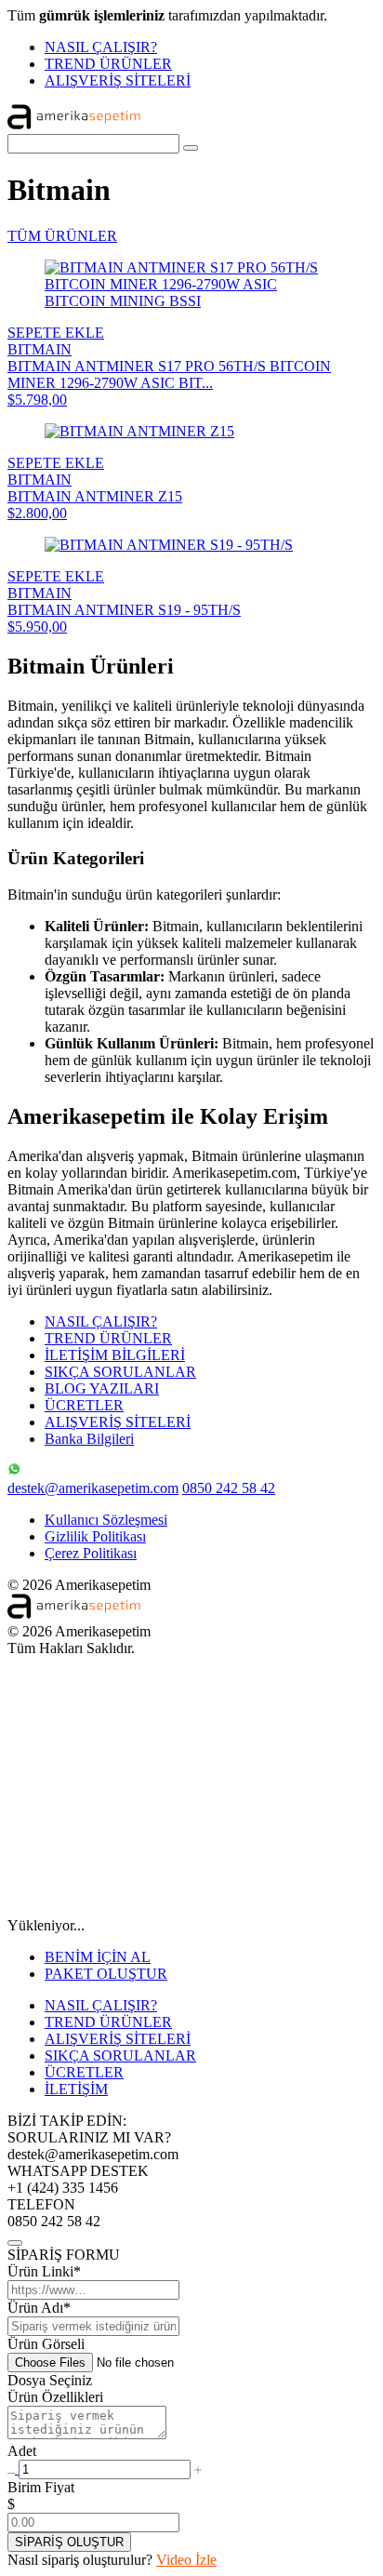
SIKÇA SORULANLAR (120, 1372)
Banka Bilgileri (89, 1439)
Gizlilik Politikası (95, 1536)
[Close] (15, 2243)
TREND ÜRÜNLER (108, 64)
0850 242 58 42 (229, 1488)
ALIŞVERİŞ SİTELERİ (118, 80)
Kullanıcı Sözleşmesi (106, 1520)
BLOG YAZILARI (102, 1388)
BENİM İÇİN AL (98, 1957)
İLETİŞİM (76, 2089)
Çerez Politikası (91, 1553)
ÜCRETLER (84, 1405)
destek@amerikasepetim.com (93, 1488)
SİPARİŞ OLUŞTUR (69, 2542)
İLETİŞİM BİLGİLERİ (115, 1355)
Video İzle (186, 2560)
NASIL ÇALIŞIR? (101, 47)
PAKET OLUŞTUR (106, 1974)
